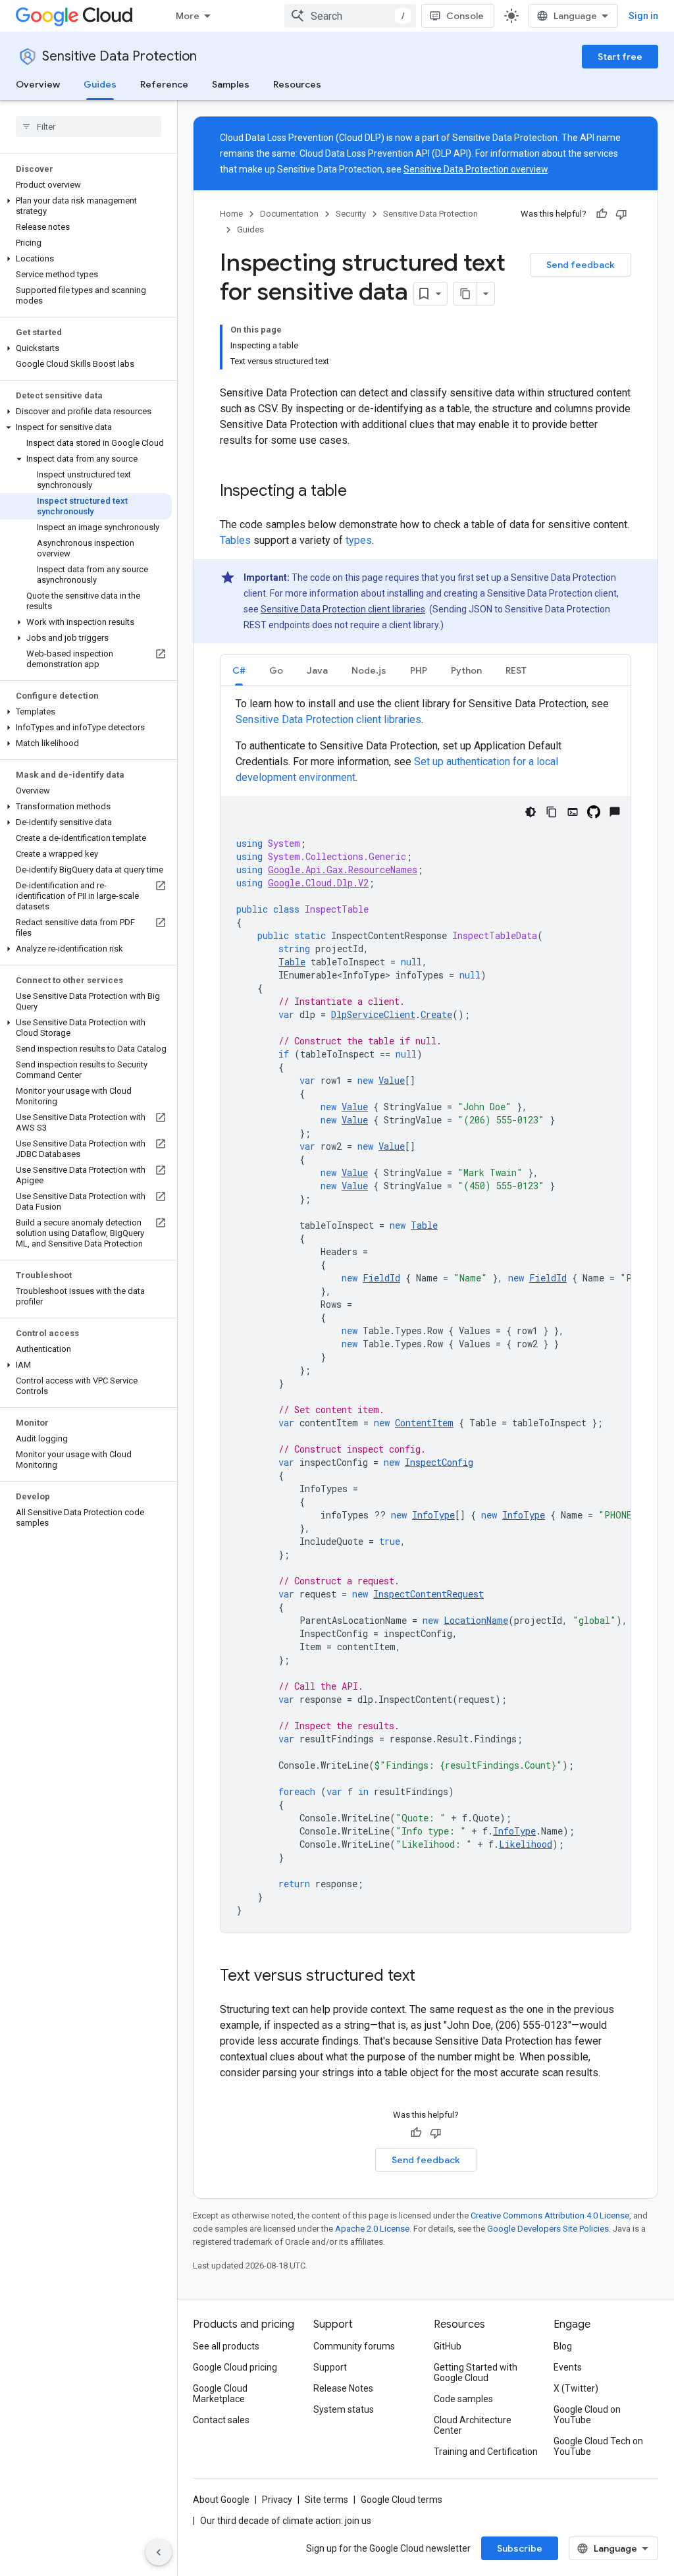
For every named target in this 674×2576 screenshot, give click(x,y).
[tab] (239, 670)
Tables (235, 540)
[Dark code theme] (531, 812)
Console (465, 16)
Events (568, 2367)
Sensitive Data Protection (119, 56)
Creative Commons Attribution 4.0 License (550, 2215)
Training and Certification (486, 2452)
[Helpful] (602, 214)
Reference (164, 84)
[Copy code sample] (552, 812)
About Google (221, 2500)
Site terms (326, 2500)
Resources (297, 84)
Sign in (643, 16)
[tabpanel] (426, 1314)
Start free (620, 57)
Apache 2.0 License (372, 2229)
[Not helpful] (621, 214)
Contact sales (221, 2420)
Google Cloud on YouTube (587, 2415)
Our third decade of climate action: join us (286, 2521)
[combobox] (350, 16)
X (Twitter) (576, 2388)
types (359, 540)
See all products (226, 2346)
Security (351, 214)
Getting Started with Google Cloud (476, 2373)
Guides (100, 84)
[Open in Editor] (573, 812)
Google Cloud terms (402, 2500)
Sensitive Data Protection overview (476, 169)
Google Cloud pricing (235, 2367)
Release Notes (343, 2388)
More (188, 16)
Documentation (289, 214)
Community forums (354, 2346)
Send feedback (581, 265)
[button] (86, 206)
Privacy (277, 2500)
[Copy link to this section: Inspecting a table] (360, 492)
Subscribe (520, 2548)
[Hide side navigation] (159, 2552)
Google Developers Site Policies (548, 2229)
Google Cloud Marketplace (220, 2394)
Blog (563, 2346)
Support (330, 2367)
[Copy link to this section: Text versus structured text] (428, 1977)
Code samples (463, 2399)
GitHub (448, 2346)
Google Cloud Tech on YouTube (598, 2446)
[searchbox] (89, 126)
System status (344, 2409)
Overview (38, 84)
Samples (231, 84)
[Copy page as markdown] (465, 294)
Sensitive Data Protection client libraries (343, 609)
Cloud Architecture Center (473, 2425)
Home (231, 214)
